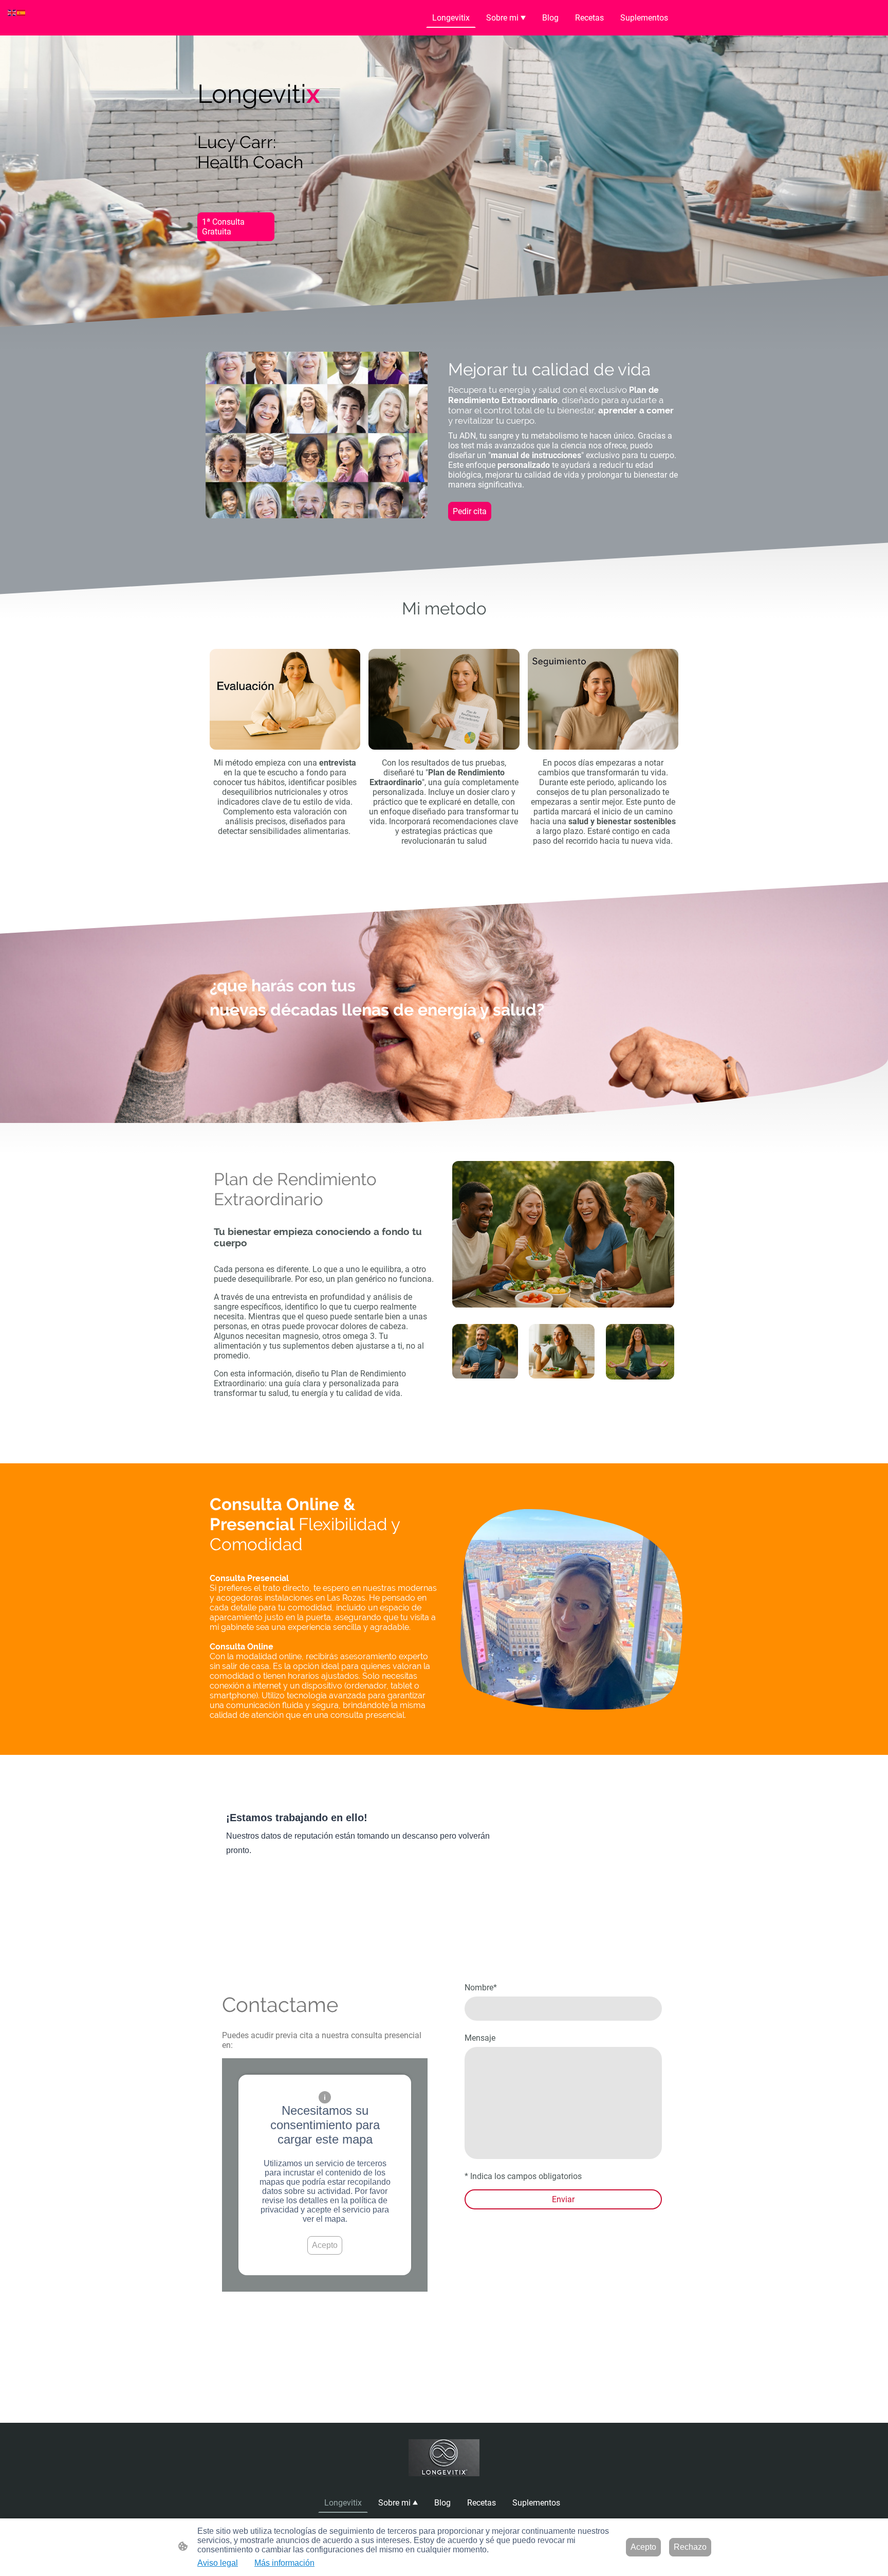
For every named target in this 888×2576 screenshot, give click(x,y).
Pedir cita (470, 511)
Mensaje (480, 2038)
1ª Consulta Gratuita (223, 227)
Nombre (481, 1988)
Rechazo (690, 2547)
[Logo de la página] (444, 2457)
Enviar (563, 2199)
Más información (284, 2563)
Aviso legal (218, 2563)
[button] (12, 12)
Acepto (325, 2245)
